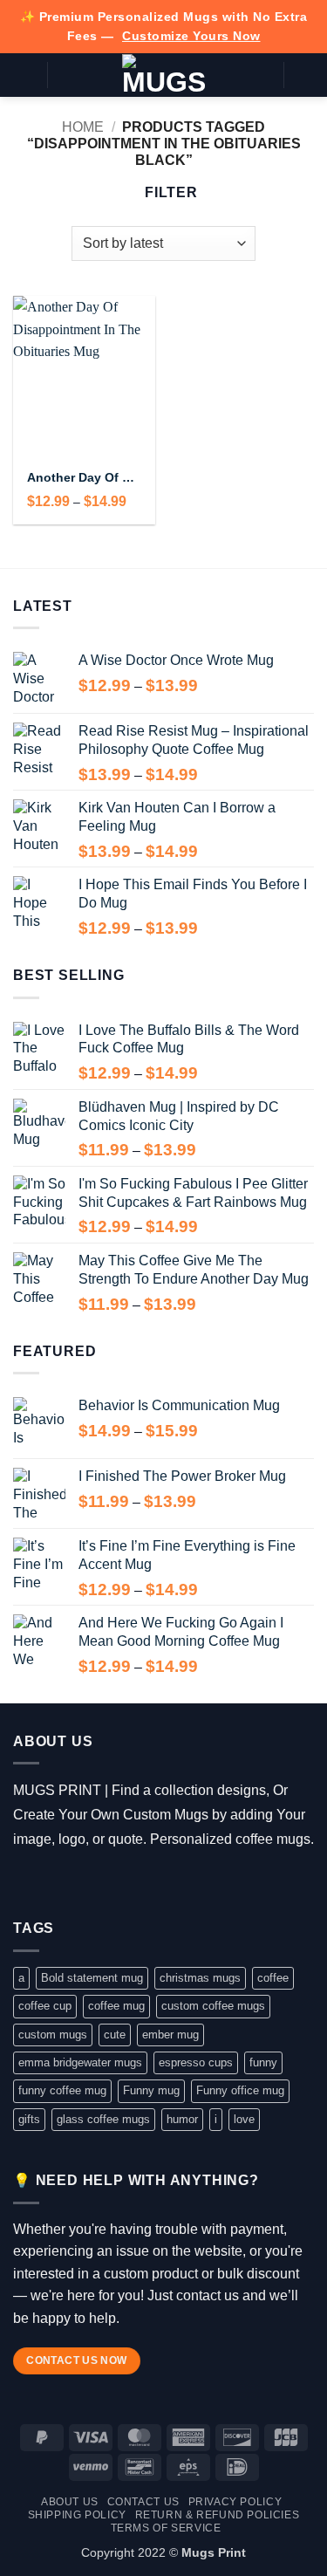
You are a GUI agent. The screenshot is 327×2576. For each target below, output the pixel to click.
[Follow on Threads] (76, 1882)
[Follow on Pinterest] (127, 1882)
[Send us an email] (102, 1882)
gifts (29, 2119)
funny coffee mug (62, 2090)
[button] (24, 75)
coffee (273, 1978)
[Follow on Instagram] (51, 1882)
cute (115, 2035)
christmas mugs (200, 1978)
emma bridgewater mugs (80, 2062)
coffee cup (45, 2006)
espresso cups (196, 2062)
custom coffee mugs (213, 2006)
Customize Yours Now (191, 36)
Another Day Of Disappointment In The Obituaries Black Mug (84, 478)
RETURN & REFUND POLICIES (218, 2515)
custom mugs (53, 2035)
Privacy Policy (235, 2502)
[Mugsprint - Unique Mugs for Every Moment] (163, 75)
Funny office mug (240, 2090)
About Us (70, 2502)
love (244, 2119)
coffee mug (116, 2006)
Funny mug (151, 2090)
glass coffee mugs (103, 2119)
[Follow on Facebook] (26, 1882)
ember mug (170, 2035)
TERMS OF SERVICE (166, 2528)
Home (83, 127)
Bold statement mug (92, 1978)
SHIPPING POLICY (77, 2515)
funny (263, 2062)
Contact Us (143, 2502)
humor (182, 2119)
